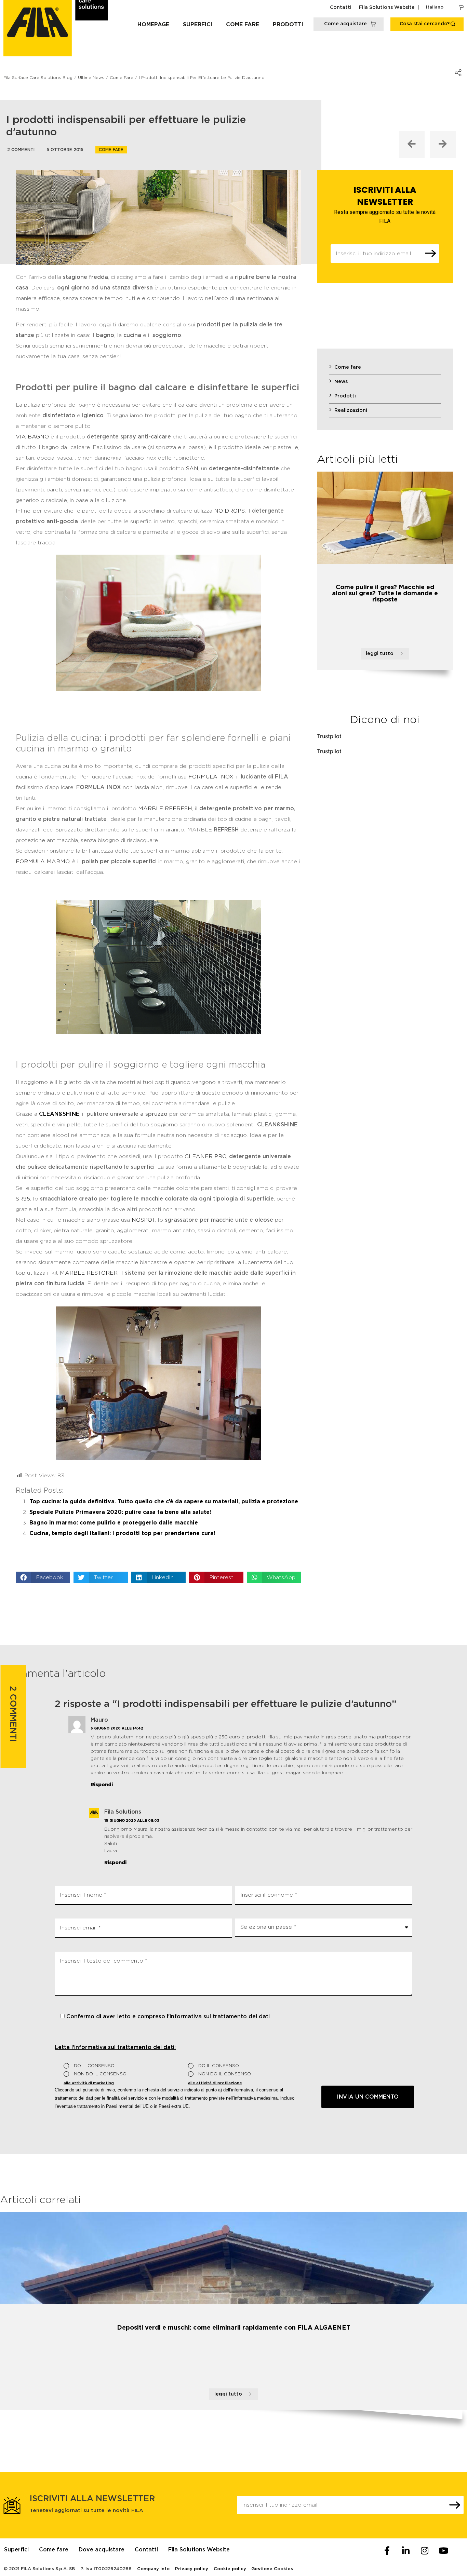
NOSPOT (143, 1220)
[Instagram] (425, 2550)
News (341, 382)
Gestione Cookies (272, 2569)
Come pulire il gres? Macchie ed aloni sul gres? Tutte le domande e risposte (385, 594)
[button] (43, 1577)
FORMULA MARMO (43, 862)
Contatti (341, 8)
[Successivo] (443, 145)
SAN (192, 469)
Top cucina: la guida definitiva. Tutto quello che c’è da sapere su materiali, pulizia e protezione (164, 1502)
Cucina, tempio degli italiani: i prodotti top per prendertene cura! (122, 1533)
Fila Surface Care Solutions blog (38, 78)
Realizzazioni (351, 410)
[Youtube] (443, 2550)
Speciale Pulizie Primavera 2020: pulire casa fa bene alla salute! (120, 1512)
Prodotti (288, 25)
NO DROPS (229, 511)
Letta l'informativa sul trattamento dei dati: (115, 2047)
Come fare (243, 25)
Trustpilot (329, 736)
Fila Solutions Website (387, 8)
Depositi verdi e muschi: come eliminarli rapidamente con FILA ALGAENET (234, 2328)
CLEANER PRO (205, 1156)
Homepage (153, 25)
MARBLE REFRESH (165, 809)
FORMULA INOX (211, 777)
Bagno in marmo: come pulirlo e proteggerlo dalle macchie (114, 1523)
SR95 (23, 1199)
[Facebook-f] (387, 2550)
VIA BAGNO (32, 437)
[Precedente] (412, 145)
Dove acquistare (102, 2550)
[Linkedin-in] (406, 2550)
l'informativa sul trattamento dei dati (218, 2017)
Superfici (198, 25)
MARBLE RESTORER (89, 1273)
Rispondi (102, 1785)
